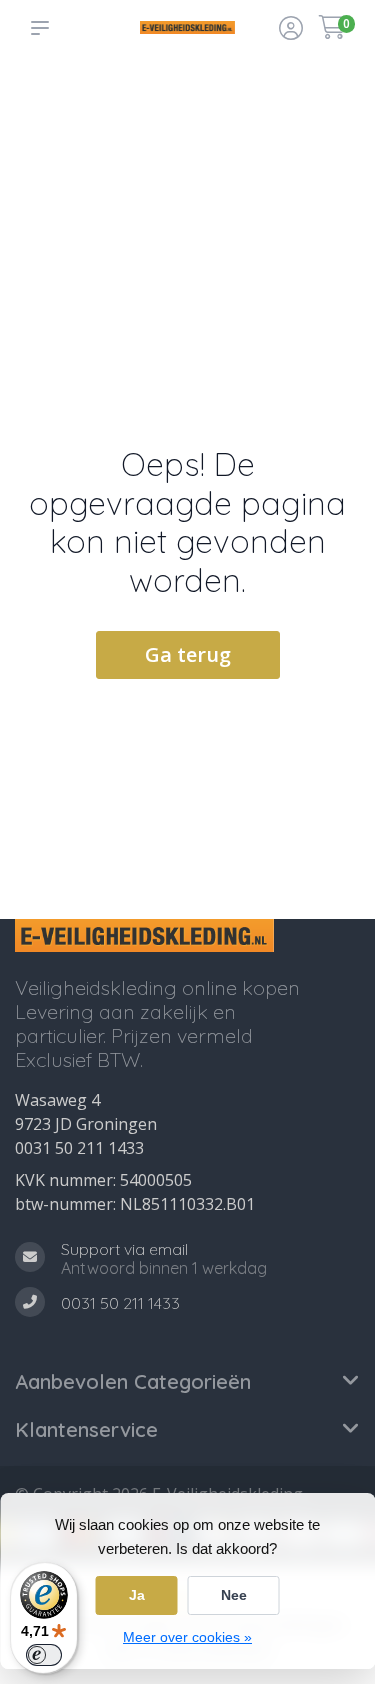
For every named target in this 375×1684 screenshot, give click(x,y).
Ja (137, 1595)
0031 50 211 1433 (79, 1148)
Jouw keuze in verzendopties (192, 101)
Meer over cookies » (187, 1637)
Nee (234, 1595)
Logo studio (121, 110)
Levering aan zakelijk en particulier (328, 141)
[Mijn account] (291, 30)
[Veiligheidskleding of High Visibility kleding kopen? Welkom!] (187, 27)
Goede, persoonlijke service (57, 101)
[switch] (44, 1655)
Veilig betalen (267, 110)
